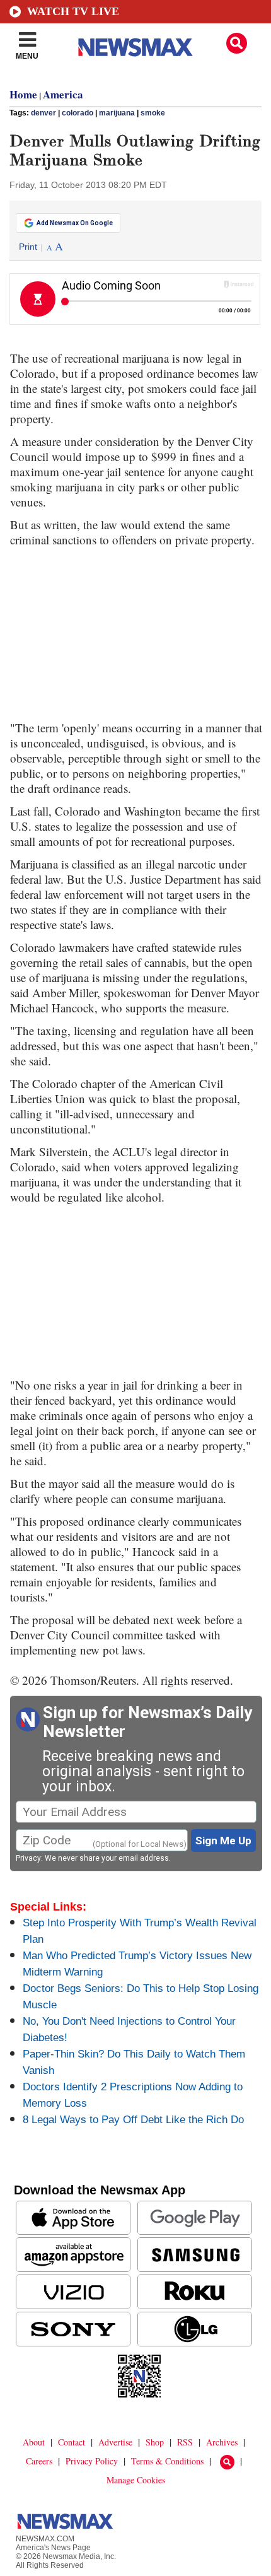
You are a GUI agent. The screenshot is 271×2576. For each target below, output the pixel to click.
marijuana (117, 113)
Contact (72, 2442)
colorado (78, 113)
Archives (222, 2442)
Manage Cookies (136, 2480)
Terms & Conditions (167, 2461)
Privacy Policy (92, 2461)
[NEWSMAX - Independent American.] (135, 47)
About (34, 2442)
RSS (185, 2442)
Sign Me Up (223, 1841)
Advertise (115, 2442)
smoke (153, 113)
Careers (39, 2461)
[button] (237, 43)
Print (28, 247)
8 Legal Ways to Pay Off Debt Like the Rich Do (133, 2120)
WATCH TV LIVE (73, 11)
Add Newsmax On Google (75, 223)
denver (43, 113)
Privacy (28, 1858)
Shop (155, 2442)
